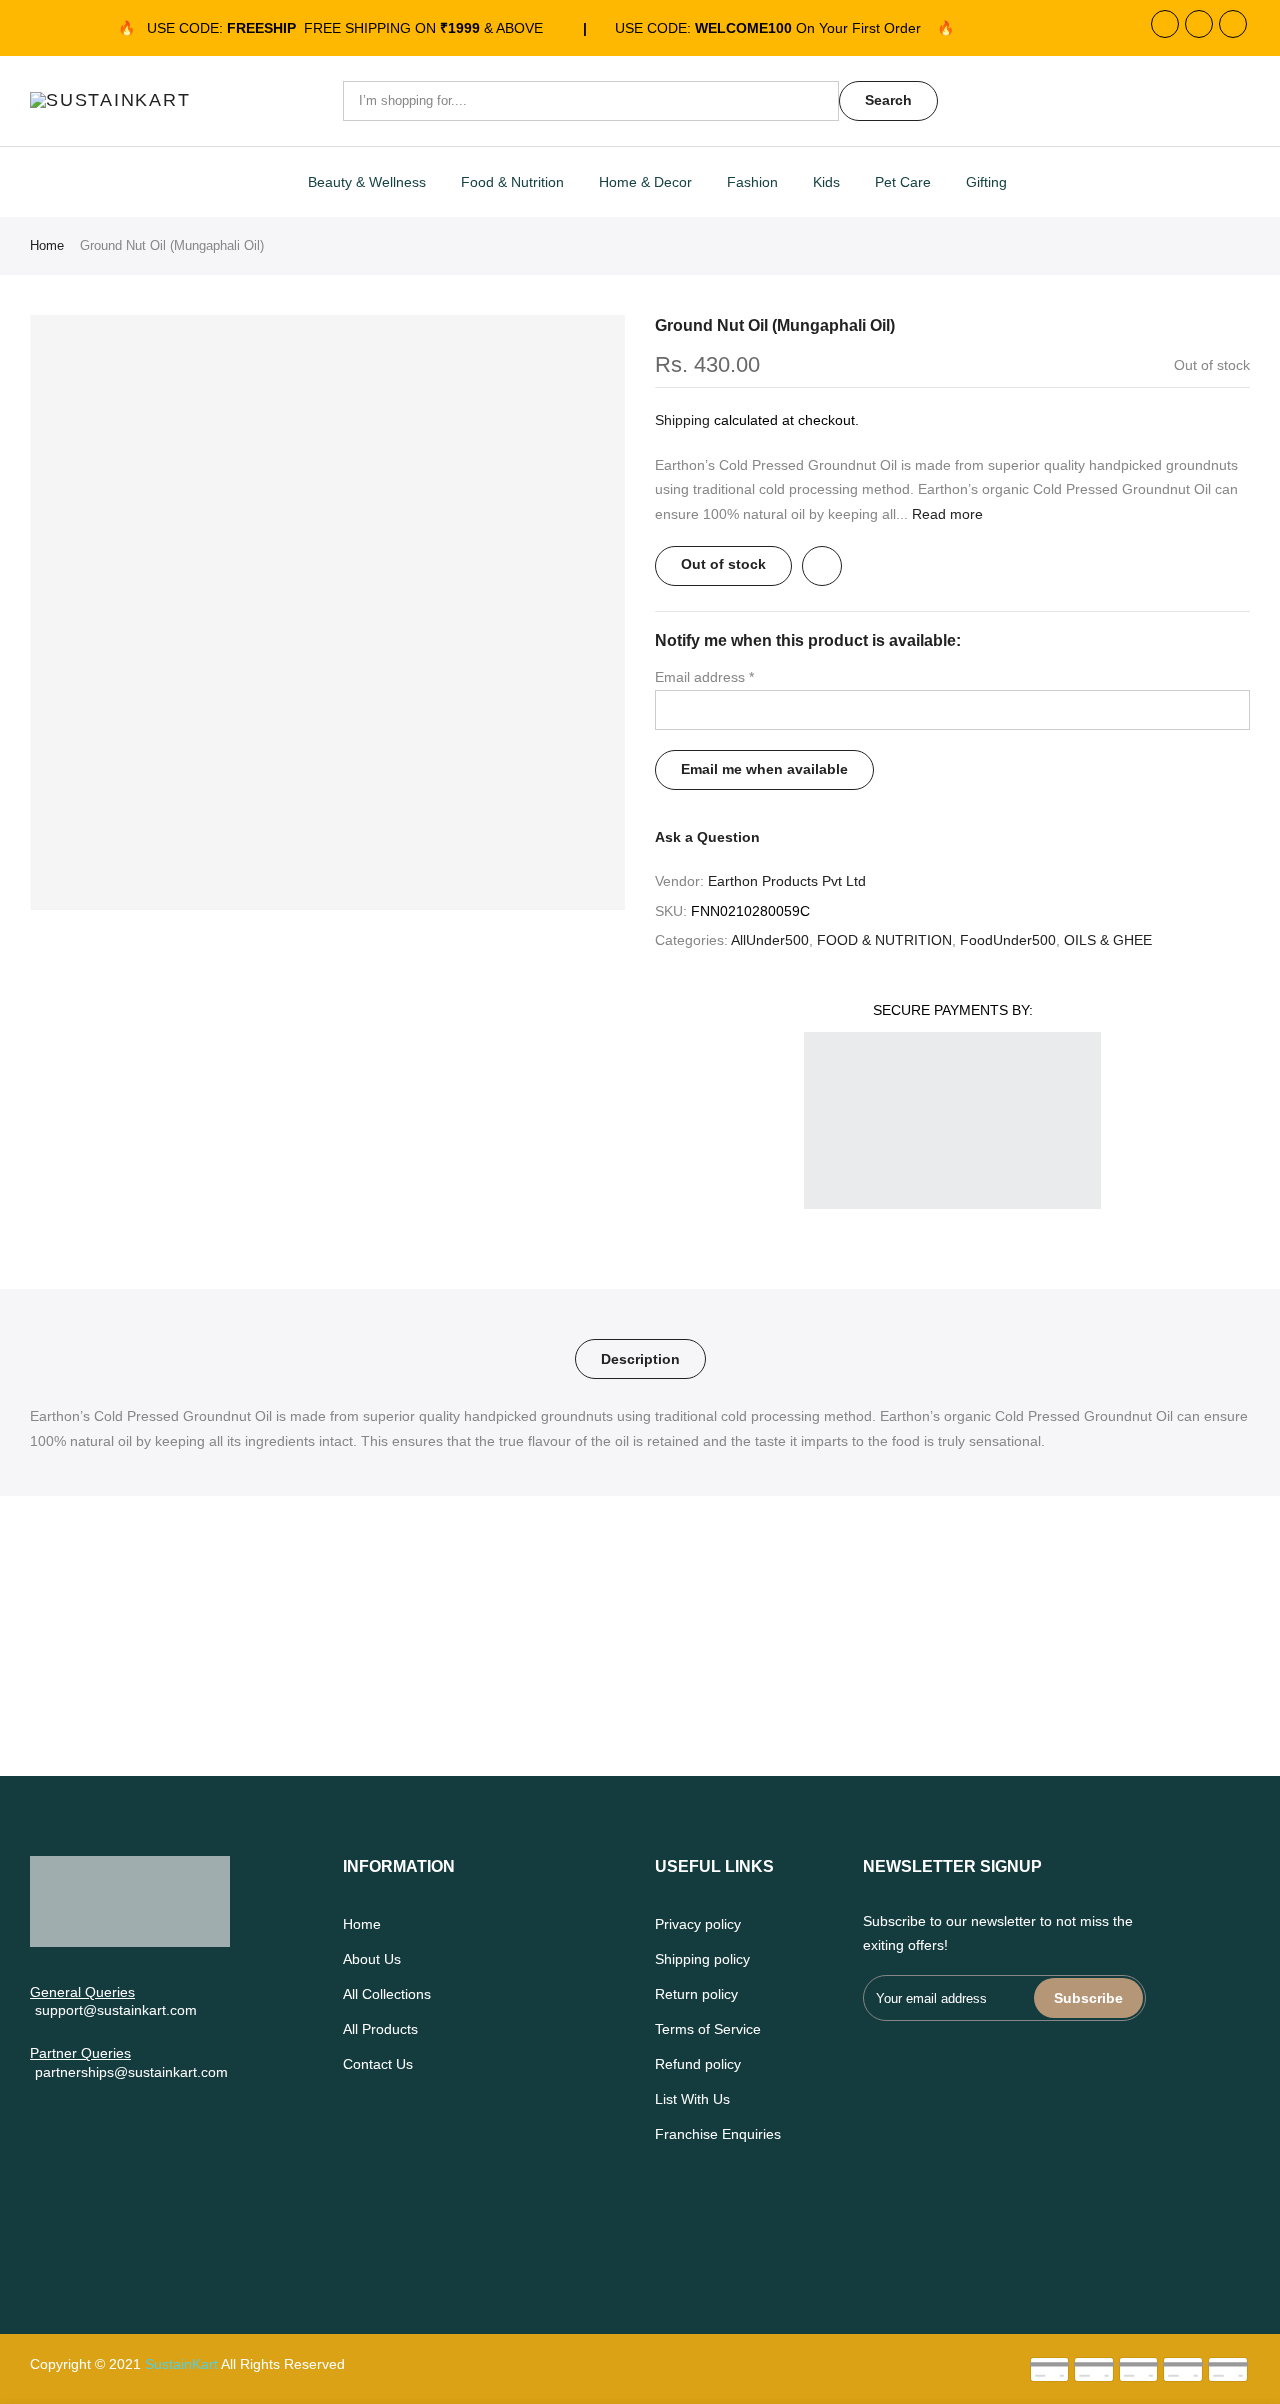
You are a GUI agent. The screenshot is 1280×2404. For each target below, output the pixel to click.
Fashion (752, 182)
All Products (380, 2029)
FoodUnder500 (1008, 940)
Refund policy (698, 2064)
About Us (372, 1959)
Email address (704, 677)
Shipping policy (702, 1959)
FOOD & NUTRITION (884, 940)
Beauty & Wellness (367, 182)
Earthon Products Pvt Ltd (787, 881)
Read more (945, 514)
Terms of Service (708, 2029)
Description (640, 1359)
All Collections (387, 1994)
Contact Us (378, 2064)
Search (888, 100)
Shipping (682, 420)
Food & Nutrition (512, 182)
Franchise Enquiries (718, 2134)
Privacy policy (698, 1924)
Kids (826, 182)
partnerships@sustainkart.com (131, 2072)
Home (47, 245)
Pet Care (903, 182)
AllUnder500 (770, 940)
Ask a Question (707, 837)
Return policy (696, 1994)
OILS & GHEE (1108, 940)
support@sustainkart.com (116, 2010)
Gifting (986, 182)
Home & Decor (645, 182)
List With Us (692, 2099)
